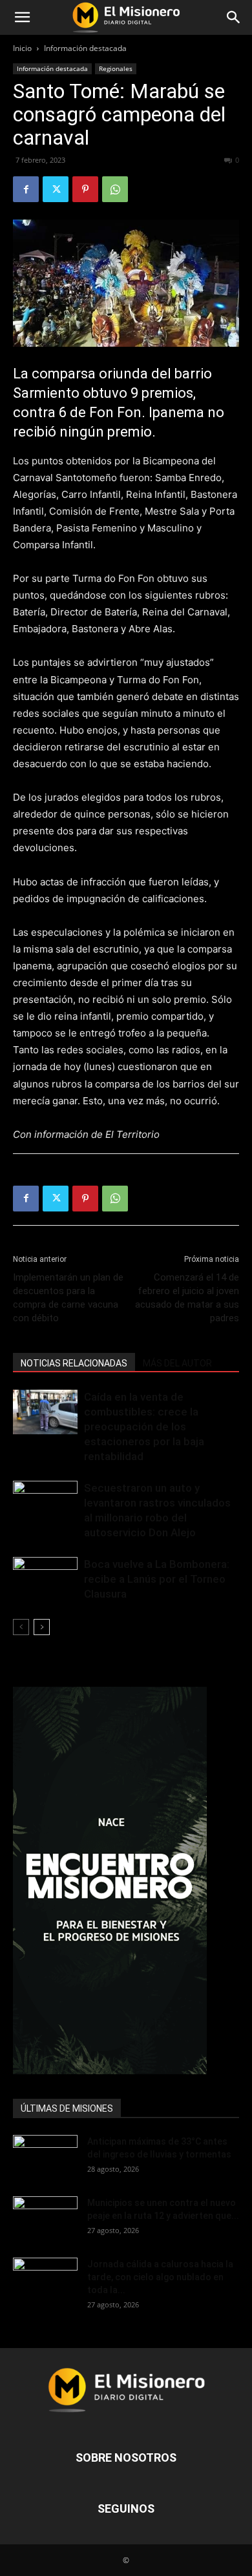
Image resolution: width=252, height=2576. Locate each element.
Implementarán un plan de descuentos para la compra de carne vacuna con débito (68, 1298)
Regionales (116, 68)
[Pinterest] (85, 189)
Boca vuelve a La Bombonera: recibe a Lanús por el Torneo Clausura (157, 1579)
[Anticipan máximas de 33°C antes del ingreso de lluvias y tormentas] (45, 2158)
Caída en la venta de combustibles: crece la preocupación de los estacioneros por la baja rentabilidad (144, 1427)
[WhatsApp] (115, 189)
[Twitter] (56, 189)
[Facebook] (26, 189)
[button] (22, 17)
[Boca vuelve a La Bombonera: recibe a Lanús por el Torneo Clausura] (45, 1579)
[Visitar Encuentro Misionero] (126, 1880)
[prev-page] (21, 1627)
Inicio (22, 48)
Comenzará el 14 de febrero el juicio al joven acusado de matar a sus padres (187, 1298)
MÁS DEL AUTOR (177, 1363)
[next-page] (42, 1627)
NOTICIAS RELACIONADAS (74, 1363)
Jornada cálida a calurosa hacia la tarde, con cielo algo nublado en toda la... (160, 2277)
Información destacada (85, 48)
